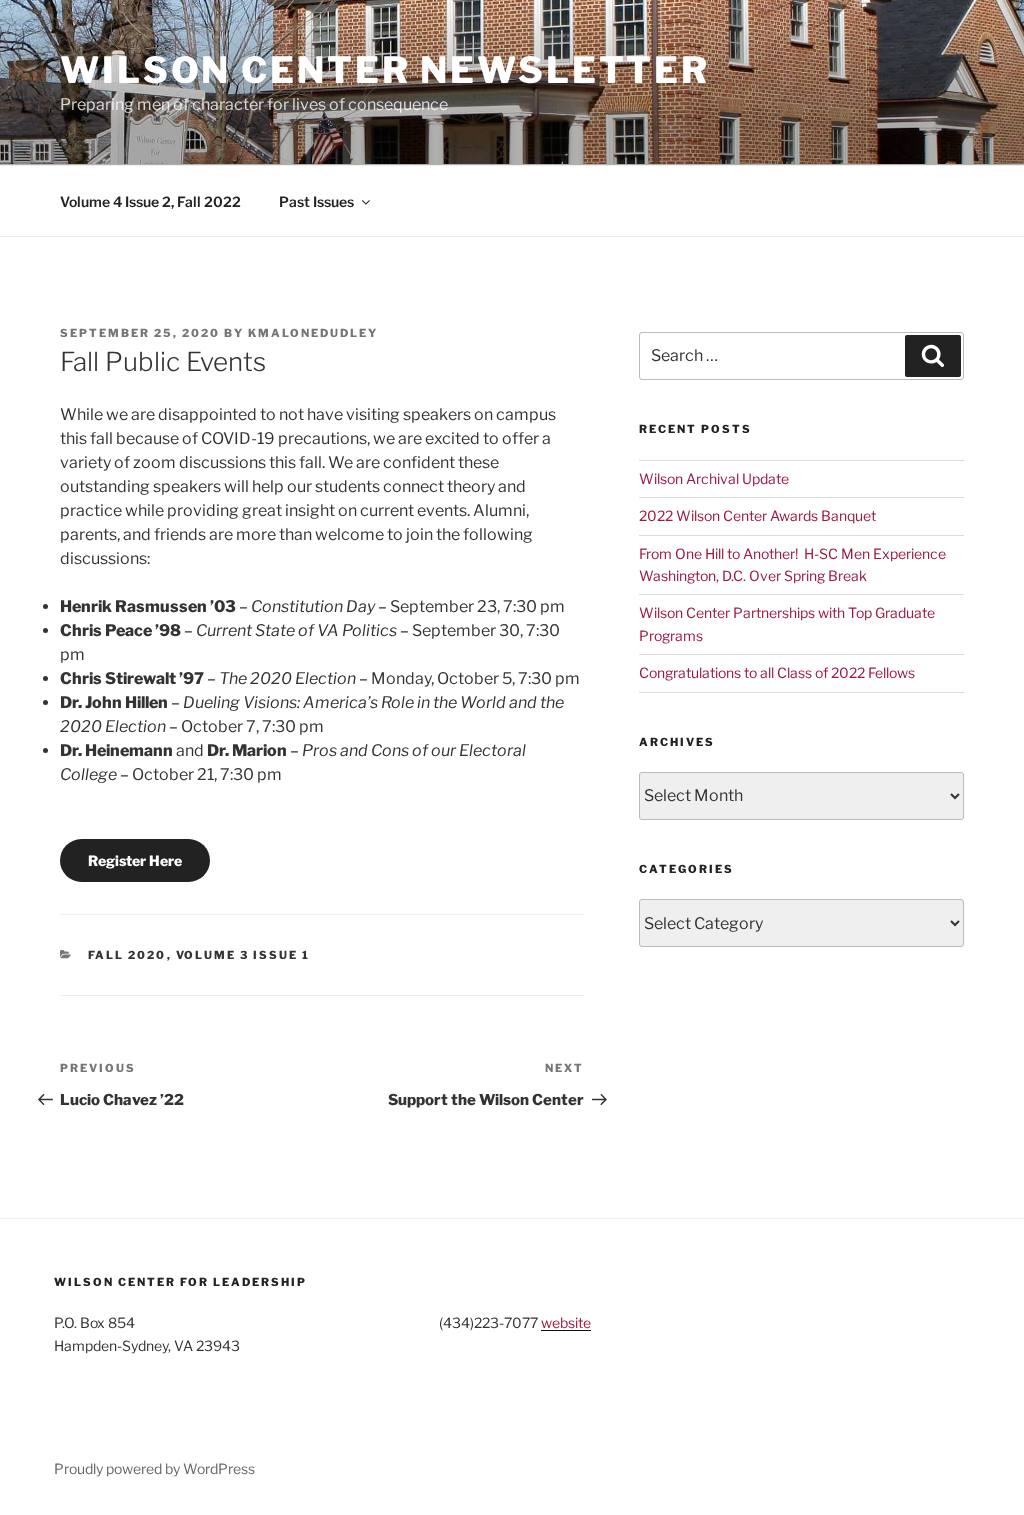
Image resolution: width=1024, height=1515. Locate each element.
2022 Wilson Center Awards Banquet (757, 515)
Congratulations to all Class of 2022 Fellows (777, 672)
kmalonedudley (313, 333)
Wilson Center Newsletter (385, 70)
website (566, 1322)
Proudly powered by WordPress (154, 1468)
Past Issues (316, 201)
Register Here (135, 860)
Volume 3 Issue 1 (243, 955)
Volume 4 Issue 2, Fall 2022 (150, 201)
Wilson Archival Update (714, 478)
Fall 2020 (127, 955)
